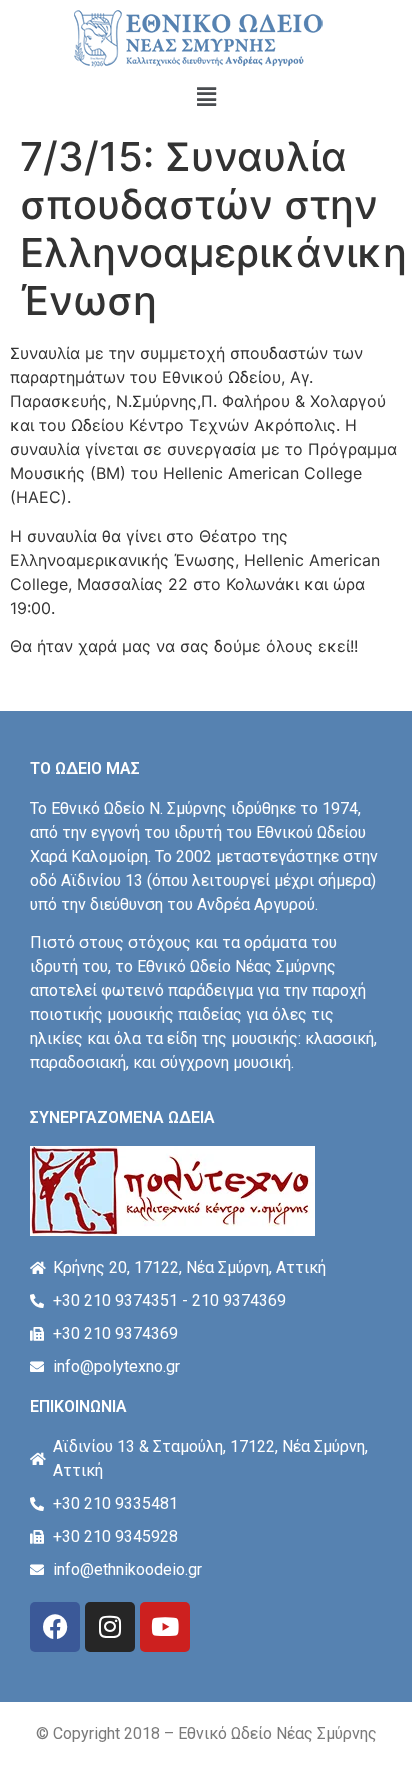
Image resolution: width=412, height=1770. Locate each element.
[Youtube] (165, 1627)
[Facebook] (55, 1627)
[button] (206, 96)
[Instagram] (110, 1627)
